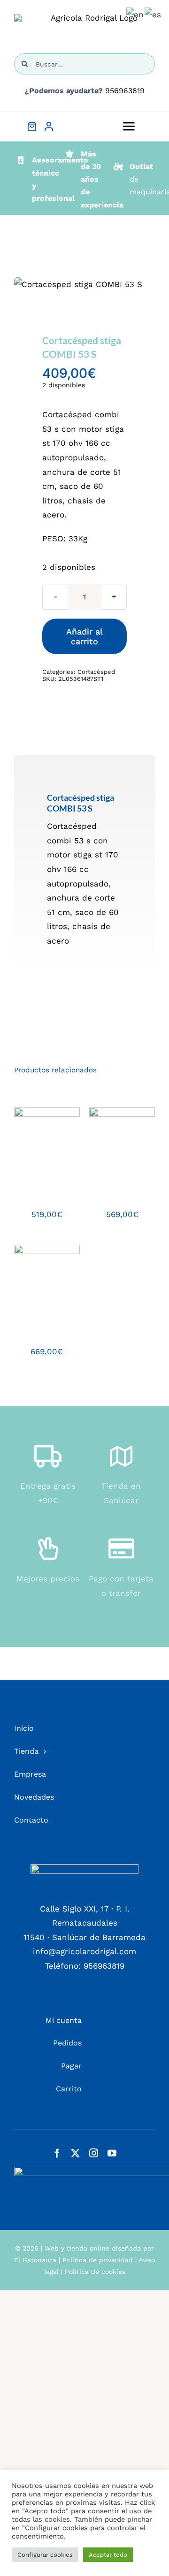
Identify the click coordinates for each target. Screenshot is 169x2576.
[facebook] (57, 2153)
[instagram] (94, 2153)
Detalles (34, 1151)
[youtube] (112, 2153)
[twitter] (75, 2153)
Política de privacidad (98, 2260)
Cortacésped (96, 672)
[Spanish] (153, 14)
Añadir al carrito (84, 636)
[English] (135, 14)
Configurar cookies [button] (45, 2555)
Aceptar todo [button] (108, 2555)
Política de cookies (95, 2272)
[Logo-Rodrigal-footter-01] (84, 1868)
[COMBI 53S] (84, 284)
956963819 (125, 91)
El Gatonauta (35, 2260)
